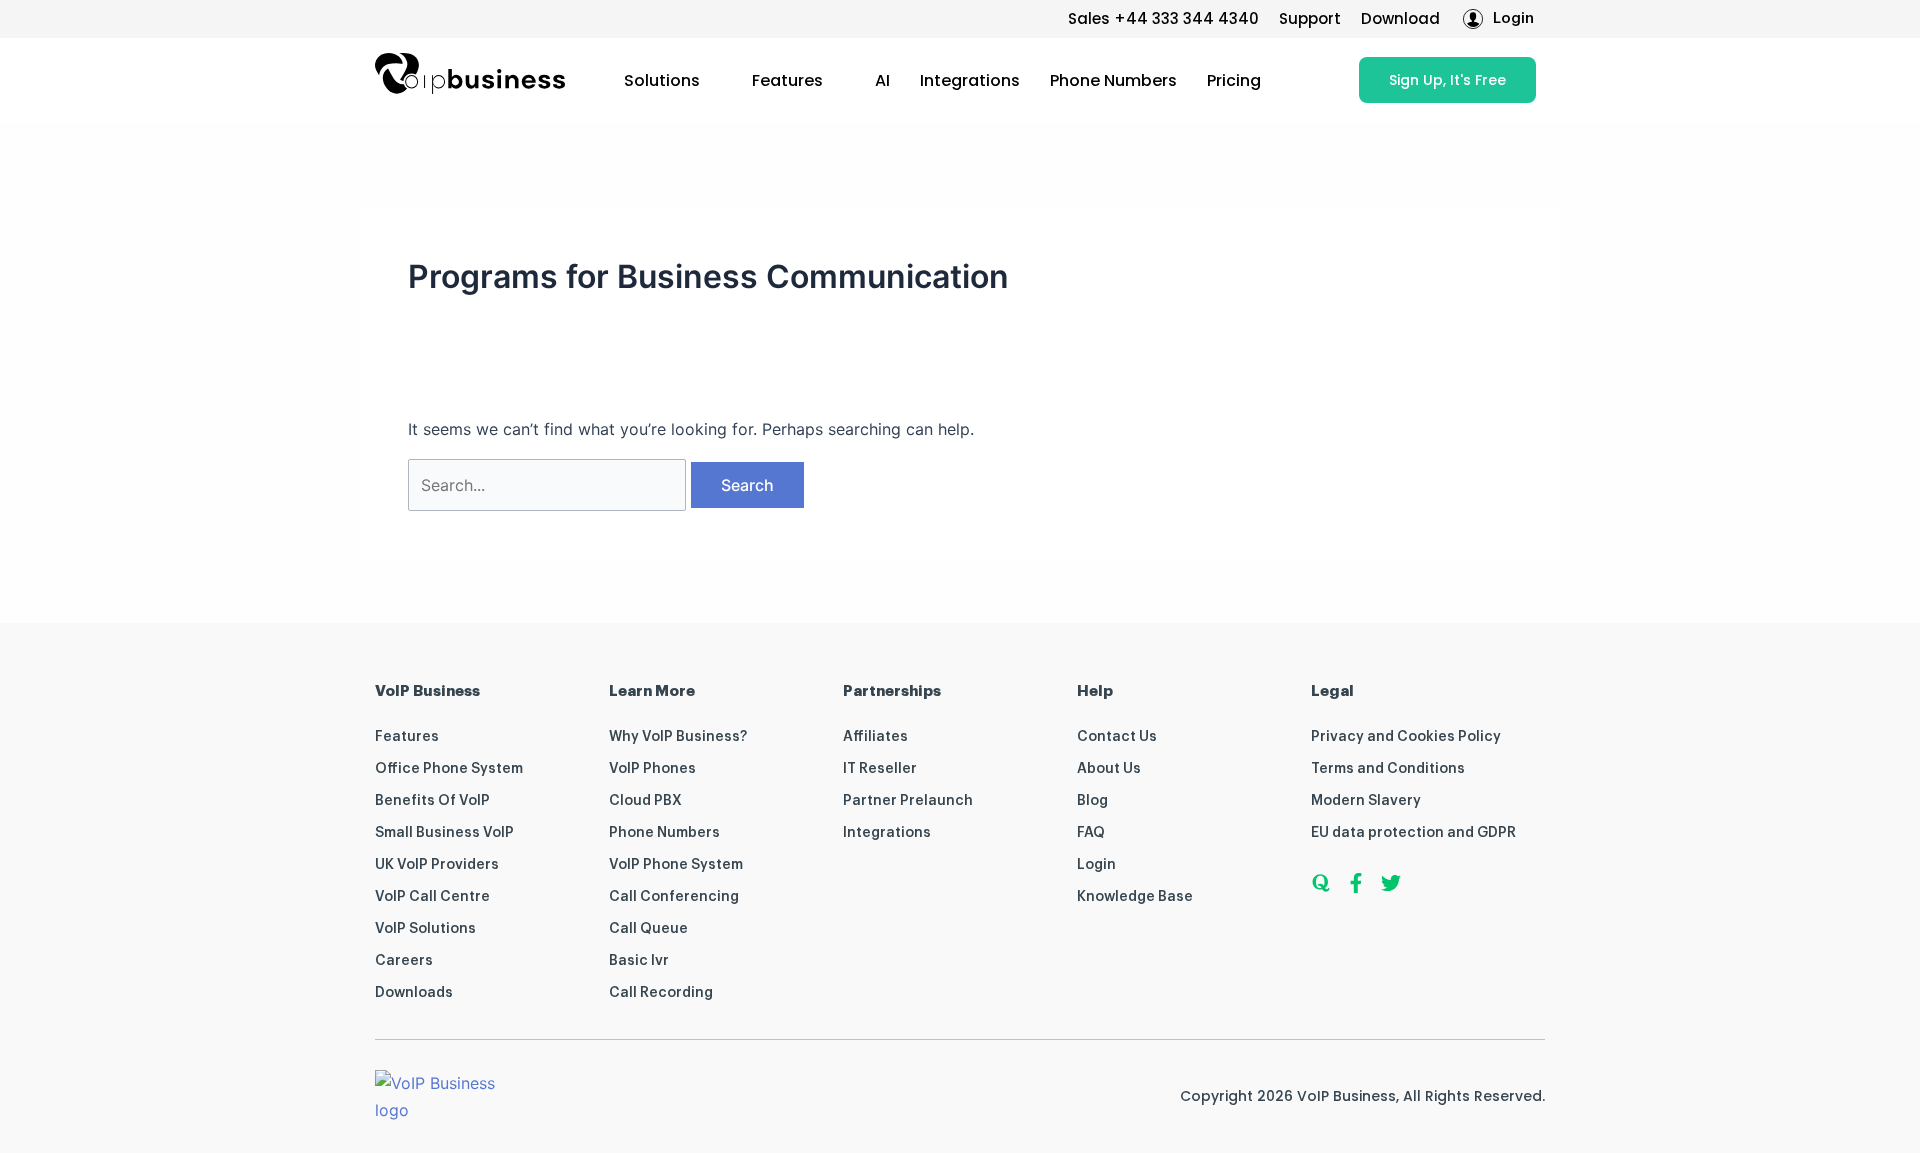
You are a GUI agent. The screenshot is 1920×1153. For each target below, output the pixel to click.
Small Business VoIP (444, 833)
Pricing (1234, 80)
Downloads (414, 993)
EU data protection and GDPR (1413, 833)
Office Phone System (449, 769)
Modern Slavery (1366, 801)
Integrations (970, 80)
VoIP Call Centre (432, 897)
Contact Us (1117, 737)
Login (1096, 865)
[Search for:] (549, 485)
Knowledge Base (1135, 897)
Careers (404, 961)
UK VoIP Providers (437, 865)
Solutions (662, 80)
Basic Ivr (639, 961)
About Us (1109, 769)
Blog (1092, 801)
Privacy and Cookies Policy (1406, 737)
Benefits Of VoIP (432, 801)
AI (882, 80)
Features (787, 80)
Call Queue (648, 929)
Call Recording (661, 993)
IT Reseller (880, 769)
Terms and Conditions (1388, 769)
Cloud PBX (645, 801)
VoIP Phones (652, 769)
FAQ (1091, 833)
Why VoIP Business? (678, 737)
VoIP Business (1346, 1096)
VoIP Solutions (425, 929)
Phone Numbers (1113, 80)
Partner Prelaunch (908, 801)
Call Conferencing (674, 897)
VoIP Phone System (676, 865)
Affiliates (875, 737)
